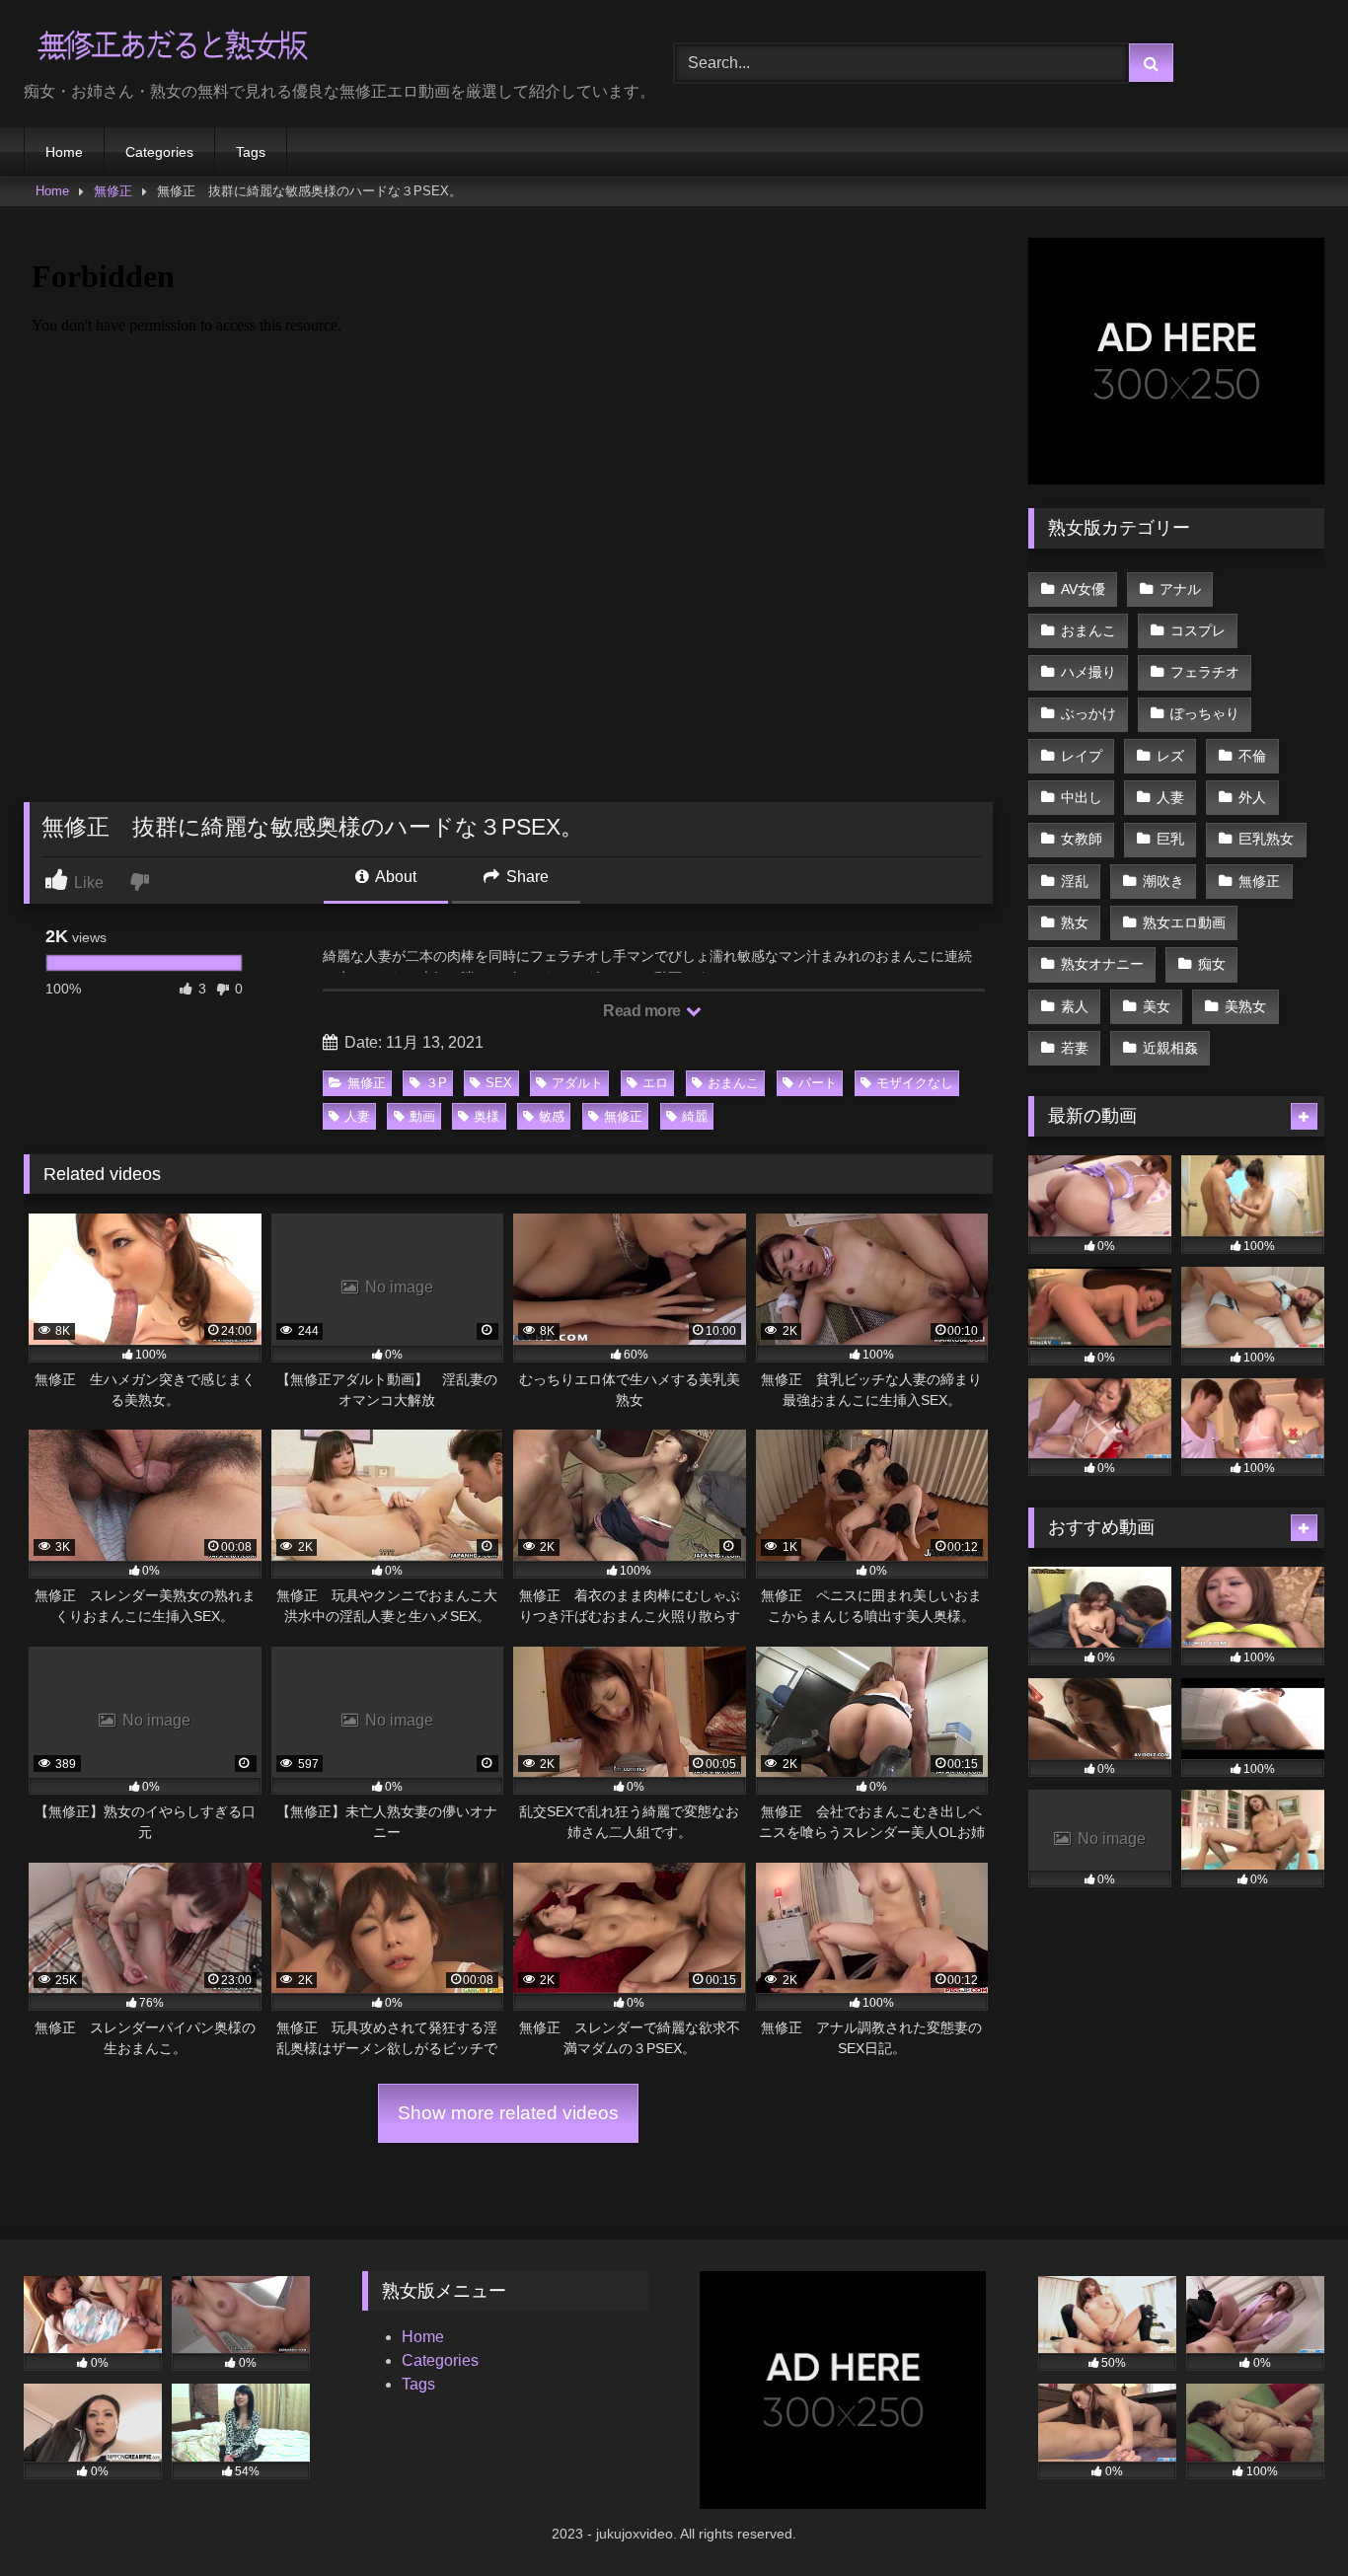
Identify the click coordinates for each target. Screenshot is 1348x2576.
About (394, 877)
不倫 (1252, 756)
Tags (251, 152)
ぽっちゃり (1205, 713)
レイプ (1082, 756)
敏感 (552, 1116)
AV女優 (1083, 589)
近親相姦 (1170, 1048)
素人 (1075, 1006)
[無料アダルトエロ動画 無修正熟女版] (172, 48)
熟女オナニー (1102, 964)
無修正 (113, 191)
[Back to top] (1287, 2517)
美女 (1157, 1006)
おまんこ (733, 1083)
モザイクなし (915, 1083)
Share (525, 877)
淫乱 (1075, 881)
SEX (499, 1083)
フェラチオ (1205, 672)
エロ (655, 1083)
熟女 (1075, 922)
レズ (1170, 756)
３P (436, 1083)
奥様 (487, 1116)
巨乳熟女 (1266, 839)
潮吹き (1163, 881)
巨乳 (1170, 839)
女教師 (1082, 839)
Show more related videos (508, 2113)
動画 (422, 1116)
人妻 (357, 1116)
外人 (1252, 797)
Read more (643, 1011)
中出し (1082, 797)
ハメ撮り (1088, 672)
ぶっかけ (1088, 713)
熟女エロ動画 (1184, 922)
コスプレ (1198, 630)
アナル (1180, 589)
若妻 (1075, 1048)
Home (64, 152)
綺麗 (695, 1116)
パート (818, 1083)
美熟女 (1245, 1006)
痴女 (1212, 964)
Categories (159, 152)
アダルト (577, 1083)
